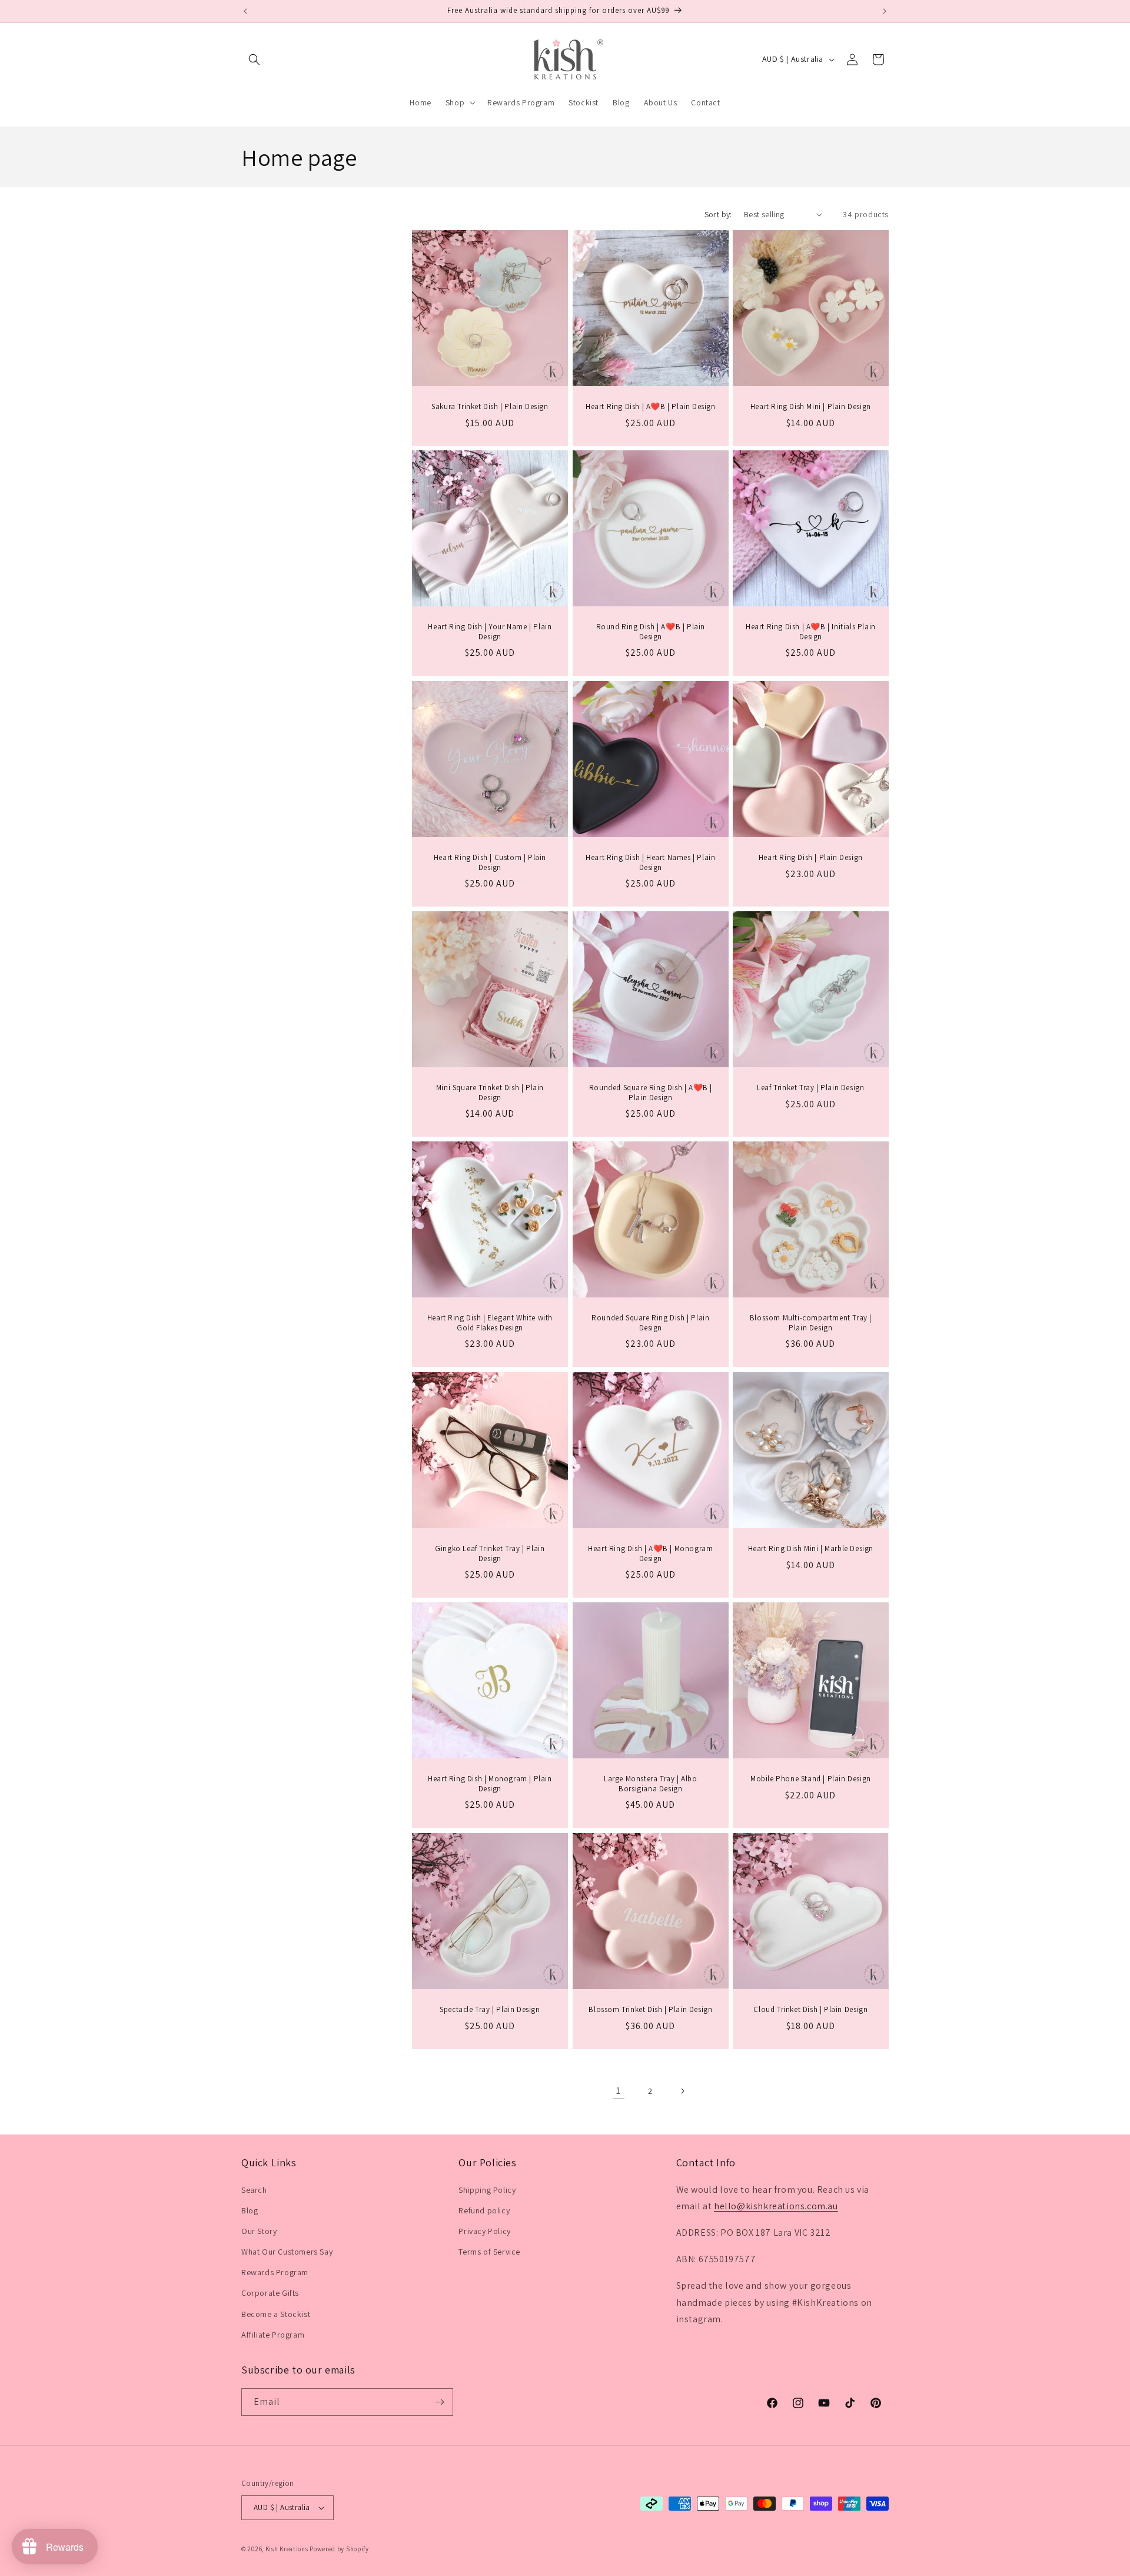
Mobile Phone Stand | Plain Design (811, 1779)
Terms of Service (489, 2252)
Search (254, 2190)
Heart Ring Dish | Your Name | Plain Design (490, 632)
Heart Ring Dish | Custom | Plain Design (490, 862)
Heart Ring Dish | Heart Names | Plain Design (650, 862)
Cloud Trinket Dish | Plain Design (811, 2009)
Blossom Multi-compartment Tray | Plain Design (811, 1323)
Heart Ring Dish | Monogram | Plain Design (490, 1784)
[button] (254, 59)
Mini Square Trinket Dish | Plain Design (490, 1093)
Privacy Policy (484, 2231)
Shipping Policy (487, 2190)
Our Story (259, 2231)
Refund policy (484, 2210)
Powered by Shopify (339, 2549)
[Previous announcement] (245, 11)
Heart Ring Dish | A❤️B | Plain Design (651, 406)
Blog (250, 2210)
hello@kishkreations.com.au (776, 2206)
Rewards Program (275, 2272)
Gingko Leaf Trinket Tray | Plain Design (490, 1553)
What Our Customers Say (287, 2252)
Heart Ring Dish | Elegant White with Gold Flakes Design (490, 1323)
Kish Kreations (287, 2549)
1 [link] (619, 2091)
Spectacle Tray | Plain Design (490, 2009)
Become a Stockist (276, 2314)
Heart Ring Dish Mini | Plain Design (811, 406)
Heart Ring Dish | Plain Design (811, 857)
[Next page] (682, 2091)
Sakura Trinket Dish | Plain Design (490, 406)
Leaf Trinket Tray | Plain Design (810, 1088)
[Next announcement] (885, 11)
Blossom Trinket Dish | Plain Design (650, 2009)
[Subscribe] (440, 2402)
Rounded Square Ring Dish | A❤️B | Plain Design (650, 1093)
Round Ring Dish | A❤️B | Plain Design (650, 632)
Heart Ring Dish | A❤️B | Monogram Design (650, 1553)
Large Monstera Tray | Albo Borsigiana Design (651, 1784)
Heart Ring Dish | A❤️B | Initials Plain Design (811, 632)
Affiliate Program (273, 2335)
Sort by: (718, 214)
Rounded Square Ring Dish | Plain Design (650, 1323)
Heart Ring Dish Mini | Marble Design (811, 1548)
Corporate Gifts (270, 2293)
